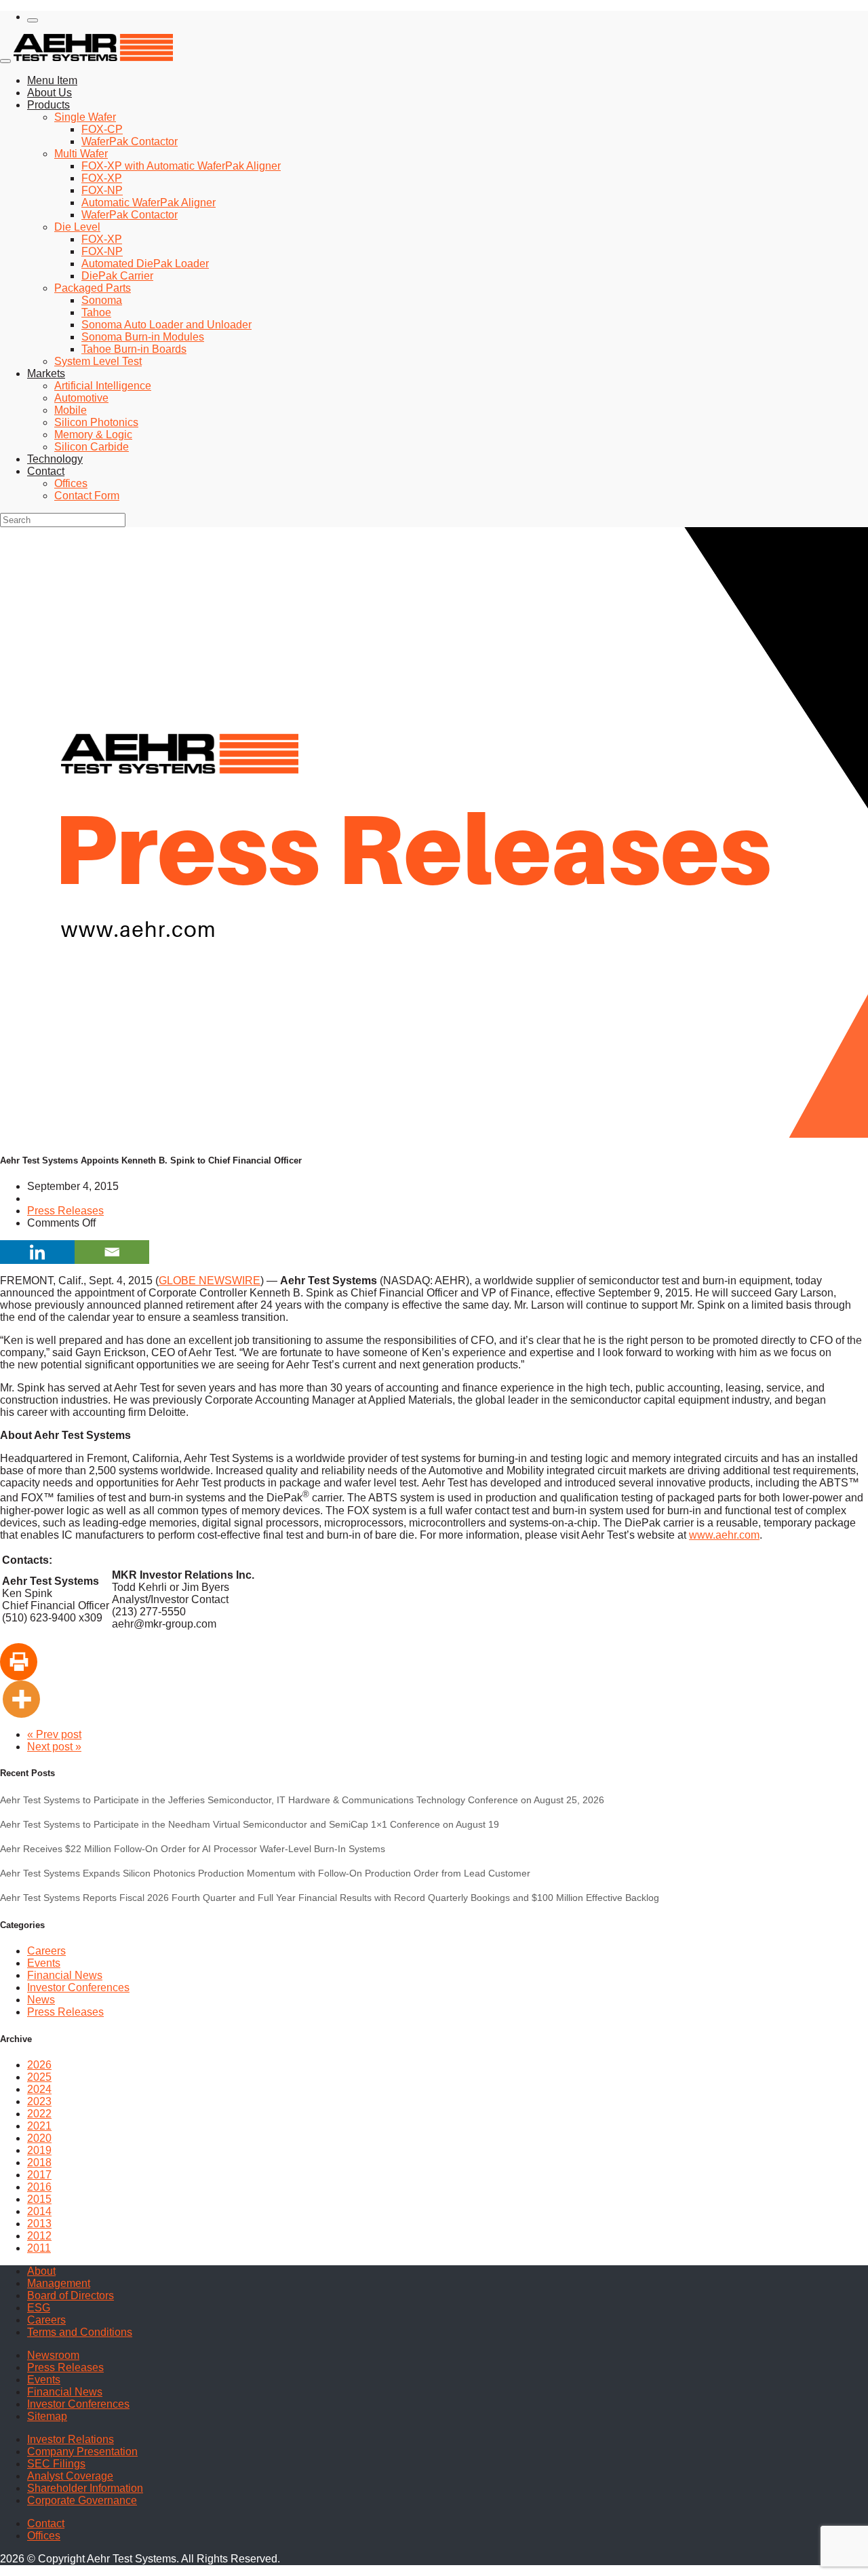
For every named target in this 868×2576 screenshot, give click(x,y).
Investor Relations (71, 2439)
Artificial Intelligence (103, 386)
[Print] (19, 1662)
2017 (39, 2175)
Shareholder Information (85, 2488)
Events (44, 1963)
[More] (21, 1699)
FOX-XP (102, 178)
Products (48, 105)
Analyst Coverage (70, 2476)
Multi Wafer (81, 154)
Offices (71, 483)
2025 (39, 2077)
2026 (39, 2065)
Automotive (81, 398)
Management (59, 2283)
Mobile (71, 410)
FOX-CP (102, 129)
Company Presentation (82, 2452)
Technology (55, 459)
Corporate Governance (82, 2500)
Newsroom (53, 2355)
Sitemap (47, 2416)
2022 (39, 2114)
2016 (39, 2187)
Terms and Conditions (80, 2332)
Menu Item (52, 80)
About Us (50, 93)
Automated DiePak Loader (145, 264)
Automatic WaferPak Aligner (149, 203)
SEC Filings (56, 2464)
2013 (39, 2224)
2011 (39, 2248)
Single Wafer (85, 117)
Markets (46, 373)
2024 (39, 2089)
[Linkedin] (37, 1252)
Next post (54, 1747)
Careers (46, 1951)
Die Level (77, 227)
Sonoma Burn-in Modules (143, 337)
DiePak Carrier (117, 276)
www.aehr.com (724, 1535)
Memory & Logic (93, 435)
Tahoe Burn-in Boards (134, 349)
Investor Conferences (78, 1987)
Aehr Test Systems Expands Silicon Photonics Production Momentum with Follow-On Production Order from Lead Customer (265, 1873)
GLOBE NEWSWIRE (210, 1281)
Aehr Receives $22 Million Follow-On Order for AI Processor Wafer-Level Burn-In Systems (193, 1849)
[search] (33, 20)
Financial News (65, 1975)
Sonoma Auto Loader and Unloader (166, 325)
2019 (39, 2150)
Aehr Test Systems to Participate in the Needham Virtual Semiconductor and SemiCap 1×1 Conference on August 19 (250, 1824)
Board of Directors (71, 2295)
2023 (39, 2101)
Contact (46, 471)
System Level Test (98, 361)
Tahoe (96, 312)
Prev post (54, 1734)
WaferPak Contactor (130, 141)
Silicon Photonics (96, 422)
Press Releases (65, 1211)
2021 (39, 2126)
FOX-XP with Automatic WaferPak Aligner (181, 166)
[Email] (112, 1252)
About (41, 2271)
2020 (39, 2138)
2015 (39, 2199)
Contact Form (87, 496)
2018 (39, 2162)
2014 (39, 2211)
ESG (39, 2308)
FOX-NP (102, 190)
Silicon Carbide (92, 447)
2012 (39, 2236)
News (41, 2000)
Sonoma (102, 300)
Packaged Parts (93, 288)
